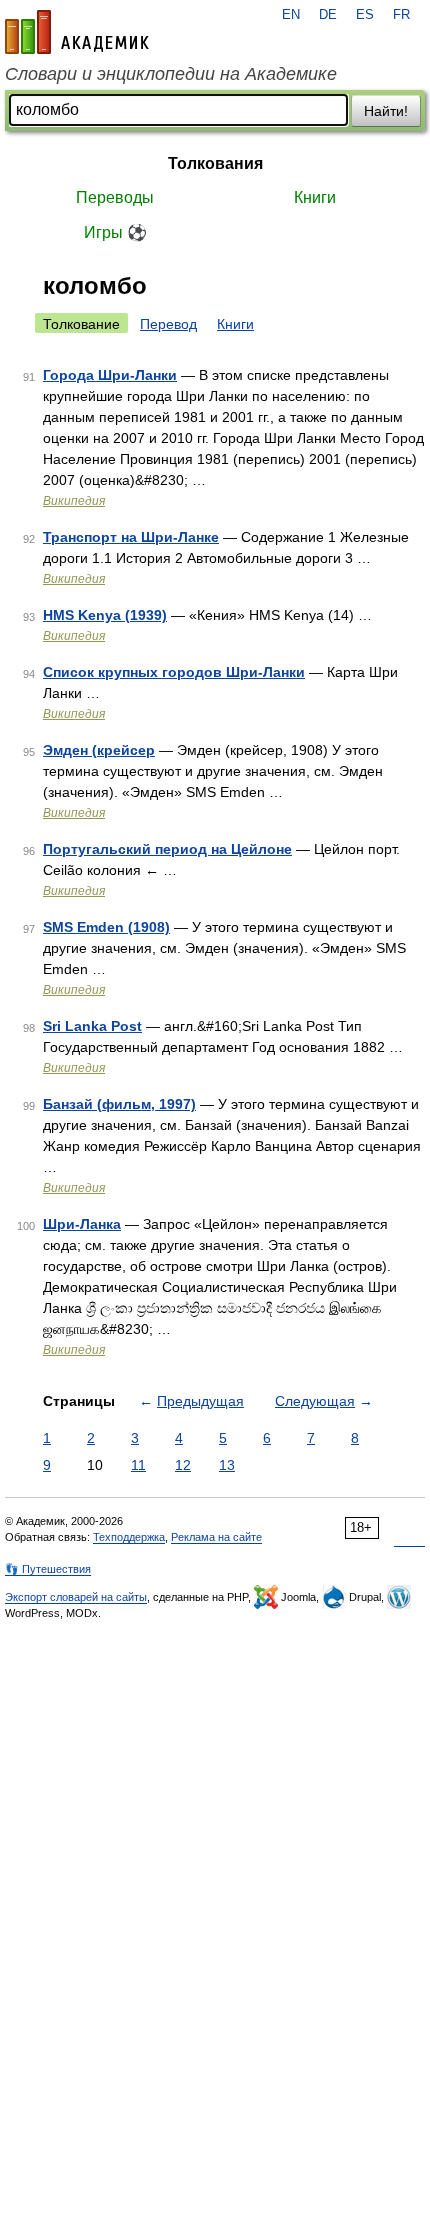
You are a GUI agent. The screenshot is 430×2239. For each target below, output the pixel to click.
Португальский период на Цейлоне (167, 849)
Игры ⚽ (115, 232)
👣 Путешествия (48, 1569)
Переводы (115, 197)
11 (138, 1465)
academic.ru (77, 32)
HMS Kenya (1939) (105, 615)
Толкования (215, 163)
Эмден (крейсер (99, 750)
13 (227, 1465)
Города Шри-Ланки (110, 375)
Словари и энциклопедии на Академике (171, 74)
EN (291, 15)
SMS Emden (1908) (106, 927)
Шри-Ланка (82, 1224)
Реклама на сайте (216, 1537)
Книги (315, 197)
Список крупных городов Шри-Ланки (174, 672)
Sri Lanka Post (92, 1026)
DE (328, 15)
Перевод (168, 324)
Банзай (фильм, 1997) (119, 1104)
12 (183, 1465)
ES (365, 15)
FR (401, 15)
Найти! (386, 111)
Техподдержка (129, 1537)
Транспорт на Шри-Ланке (131, 537)
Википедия (74, 501)
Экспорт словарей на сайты (76, 1597)
